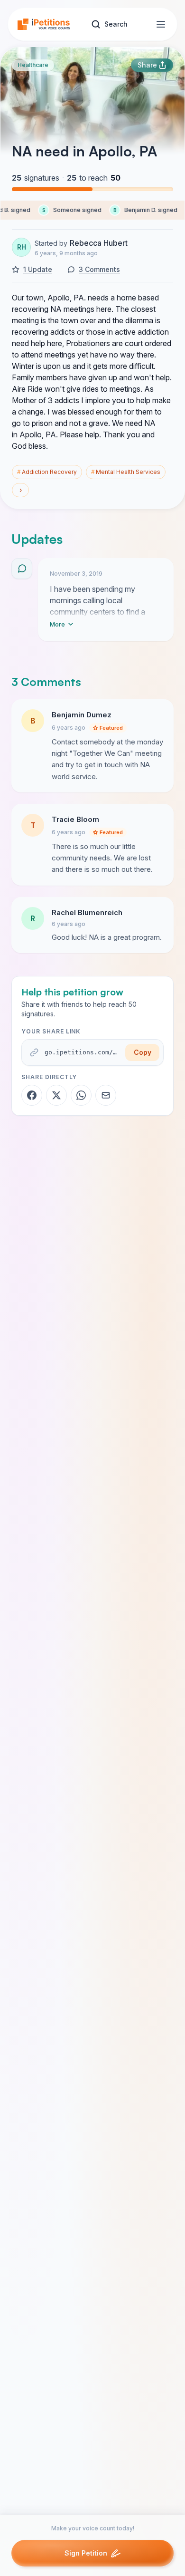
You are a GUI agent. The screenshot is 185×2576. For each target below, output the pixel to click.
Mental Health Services (126, 472)
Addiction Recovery (47, 472)
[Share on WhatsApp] (81, 1095)
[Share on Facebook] (32, 1095)
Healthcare (33, 65)
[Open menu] (161, 24)
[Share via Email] (106, 1095)
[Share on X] (56, 1095)
